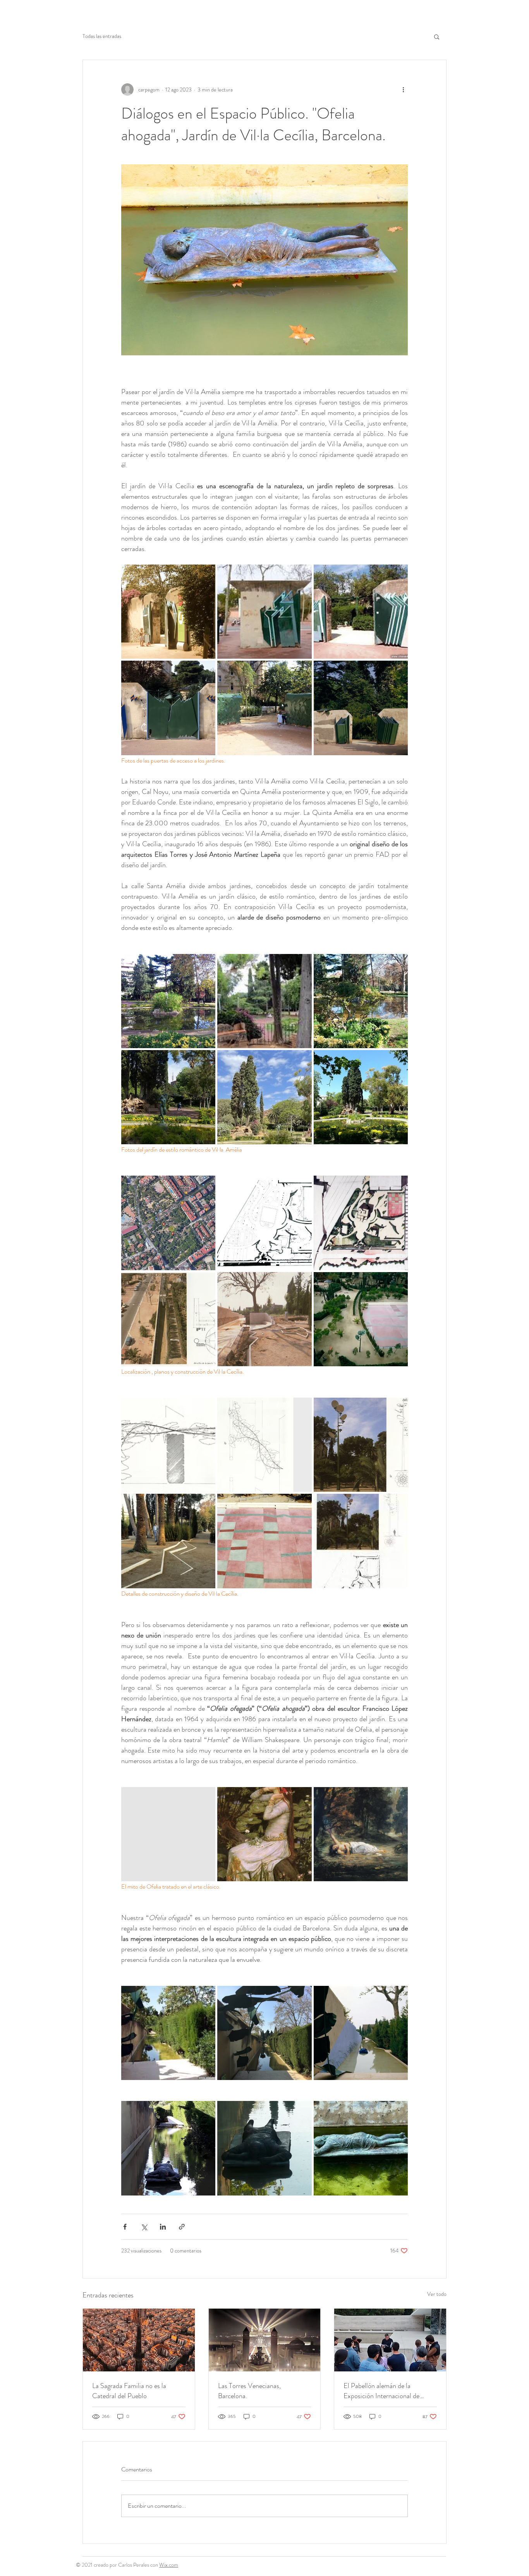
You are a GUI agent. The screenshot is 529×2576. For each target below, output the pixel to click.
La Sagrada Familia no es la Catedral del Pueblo (129, 2391)
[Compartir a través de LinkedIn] (163, 2227)
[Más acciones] (403, 90)
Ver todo (437, 2294)
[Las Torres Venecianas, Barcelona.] (265, 2340)
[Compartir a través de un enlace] (182, 2227)
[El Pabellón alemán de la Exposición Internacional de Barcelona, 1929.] (390, 2340)
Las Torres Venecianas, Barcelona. (249, 2391)
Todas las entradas (102, 36)
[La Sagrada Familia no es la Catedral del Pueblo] (139, 2340)
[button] (437, 36)
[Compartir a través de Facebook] (125, 2227)
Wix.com (169, 2565)
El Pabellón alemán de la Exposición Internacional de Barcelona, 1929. (381, 2391)
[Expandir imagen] (168, 612)
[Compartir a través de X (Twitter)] (144, 2227)
